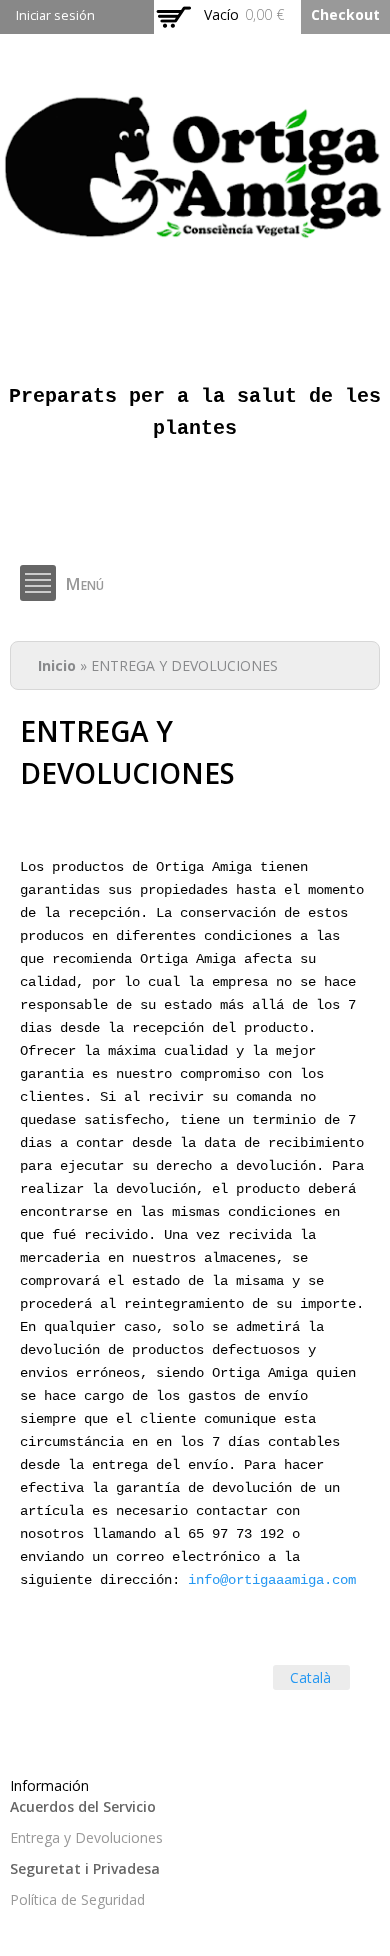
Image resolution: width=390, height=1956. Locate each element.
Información (49, 1785)
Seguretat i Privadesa (85, 1868)
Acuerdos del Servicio (83, 1806)
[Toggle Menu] (38, 583)
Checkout (345, 14)
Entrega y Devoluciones (86, 1837)
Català (310, 1677)
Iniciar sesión (55, 15)
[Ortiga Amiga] (195, 236)
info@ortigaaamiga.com (272, 1580)
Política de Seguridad (77, 1899)
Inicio (57, 665)
